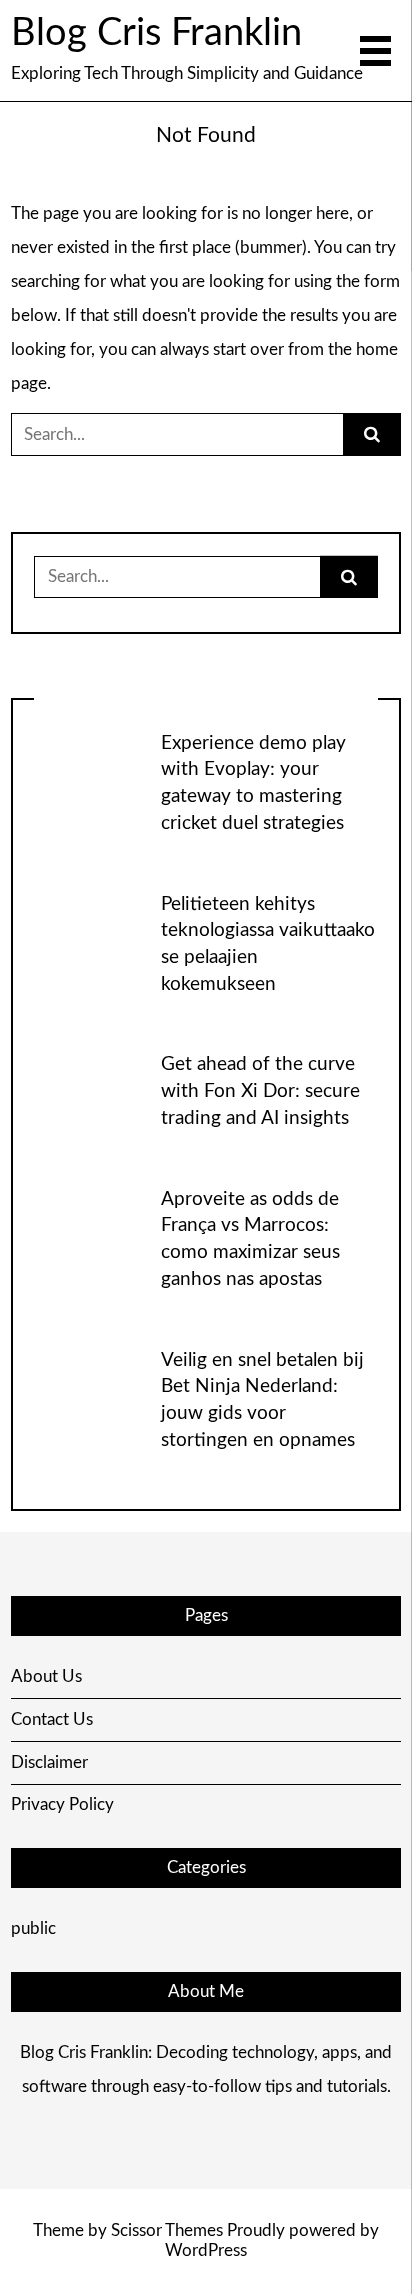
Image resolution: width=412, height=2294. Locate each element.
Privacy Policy (62, 1804)
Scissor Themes (167, 2230)
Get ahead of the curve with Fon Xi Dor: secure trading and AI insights (260, 1091)
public (33, 1928)
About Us (46, 1676)
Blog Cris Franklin (156, 33)
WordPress (206, 2250)
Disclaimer (49, 1762)
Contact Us (52, 1719)
